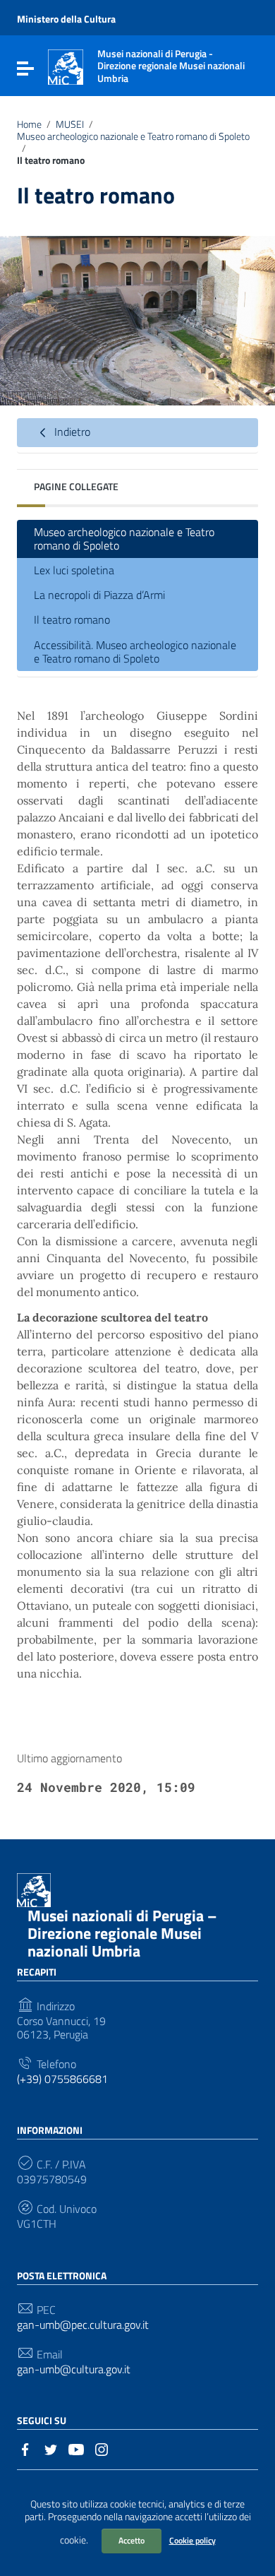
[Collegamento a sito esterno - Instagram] (102, 2448)
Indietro (71, 432)
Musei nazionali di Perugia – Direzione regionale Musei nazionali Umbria (122, 1933)
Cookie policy (192, 2540)
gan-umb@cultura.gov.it (74, 2369)
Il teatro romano (72, 619)
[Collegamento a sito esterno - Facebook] (25, 2448)
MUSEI (70, 124)
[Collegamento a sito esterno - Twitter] (51, 2448)
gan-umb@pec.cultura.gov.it (83, 2325)
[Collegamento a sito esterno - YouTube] (76, 2448)
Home (29, 124)
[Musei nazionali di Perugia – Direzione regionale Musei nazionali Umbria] (66, 66)
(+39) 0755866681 (62, 2079)
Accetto (132, 2540)
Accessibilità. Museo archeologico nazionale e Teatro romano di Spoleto (135, 652)
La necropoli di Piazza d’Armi (99, 595)
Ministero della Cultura (66, 19)
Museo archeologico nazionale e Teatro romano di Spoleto (133, 136)
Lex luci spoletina (74, 570)
